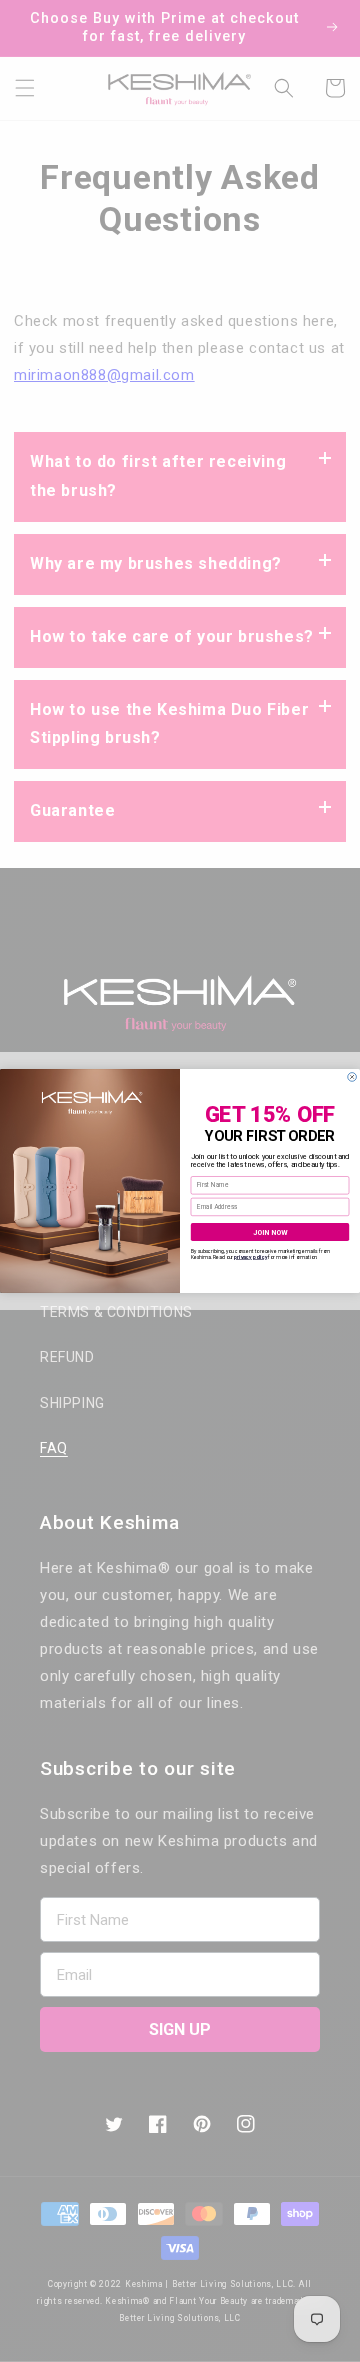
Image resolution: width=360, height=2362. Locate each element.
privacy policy (250, 1257)
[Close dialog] (352, 1077)
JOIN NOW (270, 1232)
